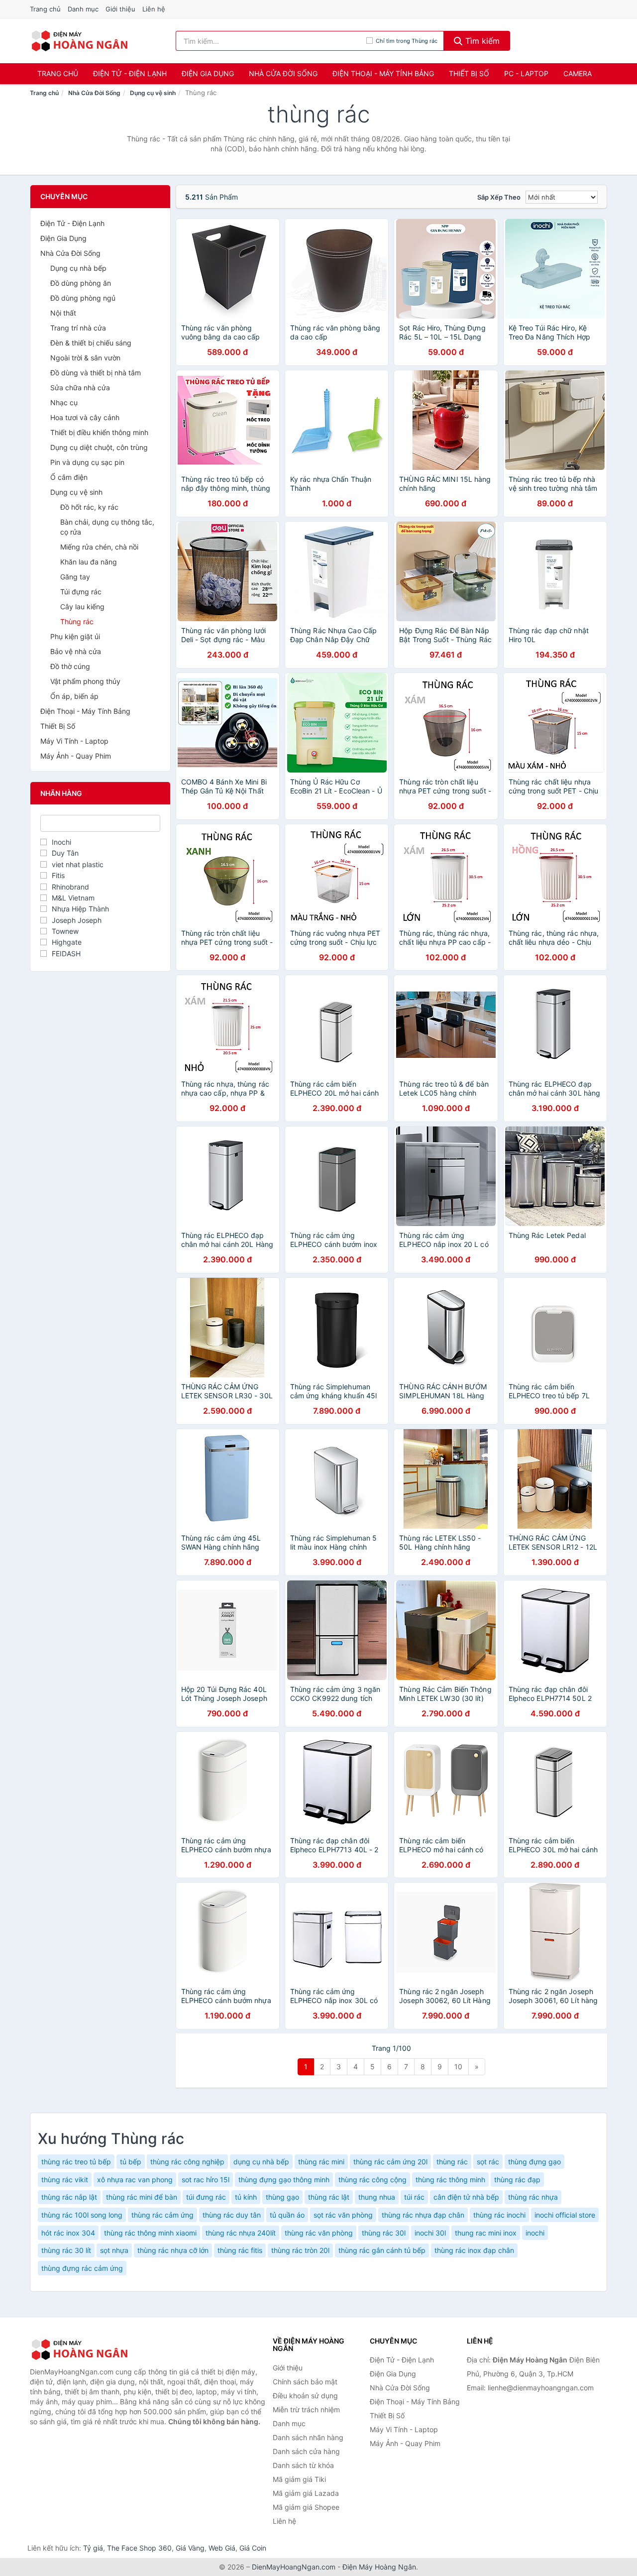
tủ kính (246, 2197)
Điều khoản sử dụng (305, 2396)
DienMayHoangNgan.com (294, 2567)
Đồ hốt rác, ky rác (89, 507)
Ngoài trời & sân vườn (85, 358)
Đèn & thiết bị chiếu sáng (91, 343)
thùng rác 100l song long (82, 2215)
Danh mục (83, 9)
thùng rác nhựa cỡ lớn (173, 2250)
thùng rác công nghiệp (187, 2162)
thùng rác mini (321, 2162)
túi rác (414, 2197)
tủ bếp (131, 2162)
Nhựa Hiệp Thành (80, 909)
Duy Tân (65, 853)
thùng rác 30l (384, 2233)
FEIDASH (66, 953)
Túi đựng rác (81, 592)
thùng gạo (282, 2197)
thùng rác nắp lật (69, 2197)
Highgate (67, 942)
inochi (535, 2233)
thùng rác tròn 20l (300, 2250)
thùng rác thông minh (450, 2180)
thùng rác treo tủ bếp (76, 2162)
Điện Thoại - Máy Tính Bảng (383, 73)
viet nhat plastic (78, 864)
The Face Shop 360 (139, 2548)
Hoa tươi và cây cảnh (85, 417)
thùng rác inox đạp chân (474, 2250)
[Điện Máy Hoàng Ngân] (80, 2350)
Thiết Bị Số (469, 73)
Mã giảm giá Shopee (306, 2507)
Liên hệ (154, 9)
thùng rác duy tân (232, 2215)
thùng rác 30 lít (66, 2250)
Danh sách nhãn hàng (308, 2437)
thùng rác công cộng (372, 2180)
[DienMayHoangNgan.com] (79, 41)
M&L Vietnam (73, 898)
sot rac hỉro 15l (206, 2180)
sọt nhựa (114, 2250)
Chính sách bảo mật (305, 2382)
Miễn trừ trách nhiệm (306, 2409)
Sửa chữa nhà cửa (80, 388)
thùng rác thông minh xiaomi (150, 2233)
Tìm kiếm (481, 41)
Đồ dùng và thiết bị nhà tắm (96, 373)
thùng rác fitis (240, 2250)
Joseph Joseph (77, 920)
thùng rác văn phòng (319, 2233)
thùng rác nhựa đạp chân (423, 2215)
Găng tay (75, 577)
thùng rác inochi (499, 2215)
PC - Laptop (526, 73)
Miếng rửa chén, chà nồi (99, 547)
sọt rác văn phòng (343, 2215)
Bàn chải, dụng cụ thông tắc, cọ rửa (107, 527)
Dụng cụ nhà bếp (78, 268)
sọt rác (488, 2162)
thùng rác (452, 2162)
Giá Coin (253, 2548)
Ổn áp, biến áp (74, 696)
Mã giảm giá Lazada (306, 2493)
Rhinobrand (70, 887)
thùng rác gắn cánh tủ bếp (382, 2250)
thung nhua (377, 2197)
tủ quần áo (287, 2215)
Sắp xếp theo (499, 197)
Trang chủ (45, 9)
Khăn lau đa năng (89, 562)
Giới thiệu (120, 9)
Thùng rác (77, 621)
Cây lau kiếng (82, 607)
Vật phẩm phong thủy (85, 681)
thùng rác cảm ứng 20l (390, 2162)
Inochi (61, 842)
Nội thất (63, 313)
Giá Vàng (190, 2548)
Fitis (58, 875)
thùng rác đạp (517, 2180)
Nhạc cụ (64, 402)
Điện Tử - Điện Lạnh (130, 73)
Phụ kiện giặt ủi (75, 636)
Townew (65, 931)
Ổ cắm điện (69, 477)
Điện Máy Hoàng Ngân (379, 2567)
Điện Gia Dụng (208, 73)
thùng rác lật (329, 2197)
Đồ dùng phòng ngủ (83, 298)
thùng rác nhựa (533, 2197)
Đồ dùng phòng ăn (81, 283)
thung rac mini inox (486, 2233)
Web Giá (222, 2548)
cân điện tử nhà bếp (466, 2197)
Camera (578, 73)
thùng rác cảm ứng (162, 2215)
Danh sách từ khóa (303, 2465)
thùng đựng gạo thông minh (284, 2180)
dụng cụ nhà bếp (261, 2162)
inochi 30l (430, 2233)
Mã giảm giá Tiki (299, 2479)
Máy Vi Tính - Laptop (74, 741)
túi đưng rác (206, 2197)
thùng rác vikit (65, 2180)
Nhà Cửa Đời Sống (283, 73)
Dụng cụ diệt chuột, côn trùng (99, 447)
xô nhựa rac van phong (135, 2180)
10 (458, 2067)
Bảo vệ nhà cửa (76, 651)
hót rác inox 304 (68, 2233)
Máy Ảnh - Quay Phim (76, 756)
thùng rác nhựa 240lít (241, 2233)
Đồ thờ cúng (70, 666)
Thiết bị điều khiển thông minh (99, 432)
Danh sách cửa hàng (306, 2451)
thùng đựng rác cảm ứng (82, 2268)
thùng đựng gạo (534, 2162)
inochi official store (565, 2215)
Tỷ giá (93, 2548)
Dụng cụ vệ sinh (153, 93)
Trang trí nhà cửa (78, 328)
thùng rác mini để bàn (142, 2197)
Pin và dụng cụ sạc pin (87, 462)
